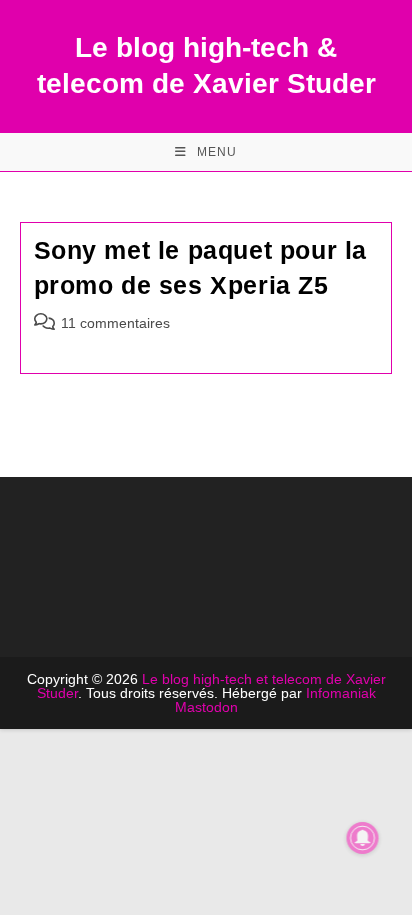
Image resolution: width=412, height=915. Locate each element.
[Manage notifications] (363, 838)
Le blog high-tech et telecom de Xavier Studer (211, 686)
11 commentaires (115, 323)
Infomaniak (341, 693)
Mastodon (206, 707)
